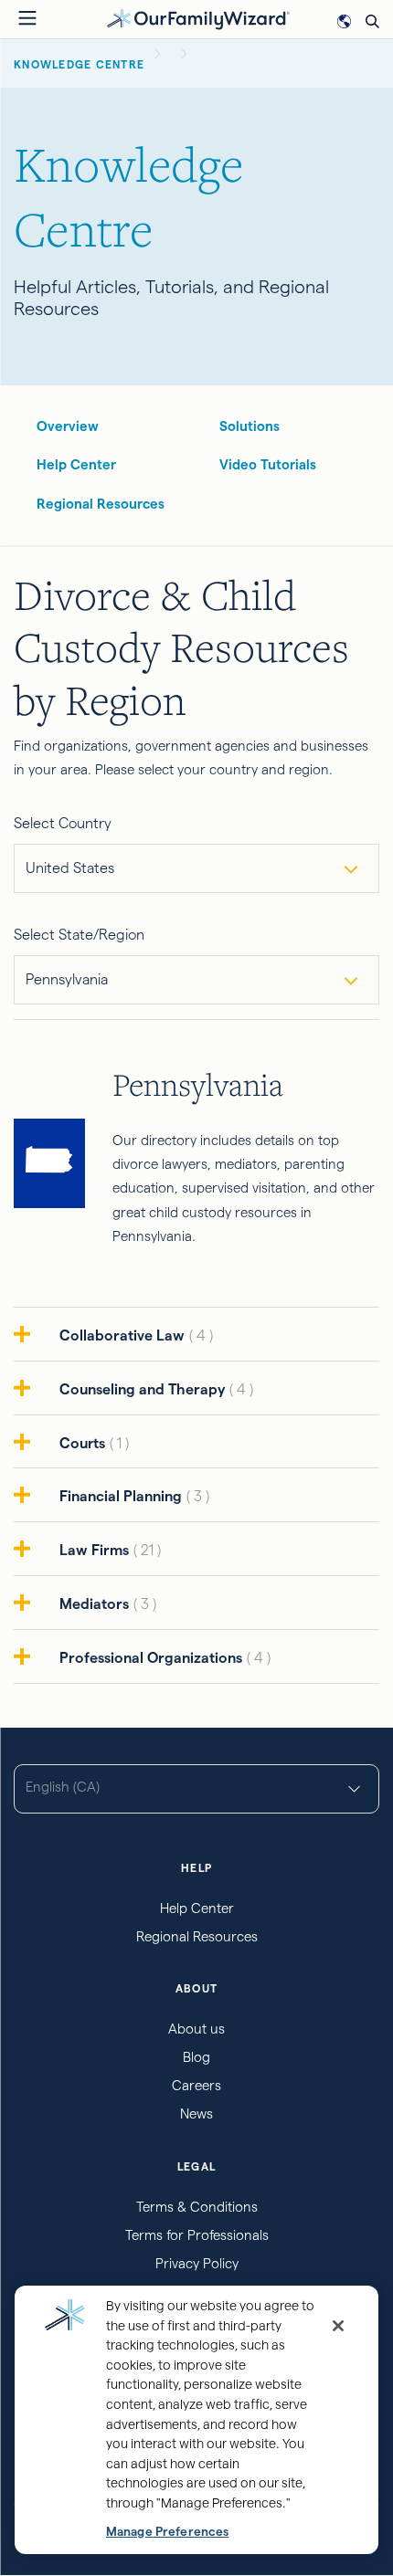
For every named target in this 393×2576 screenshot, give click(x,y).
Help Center (76, 464)
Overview (68, 426)
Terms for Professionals (197, 2235)
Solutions (250, 426)
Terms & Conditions (197, 2207)
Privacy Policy (197, 2263)
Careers (196, 2085)
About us (196, 2029)
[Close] (338, 2326)
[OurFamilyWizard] (198, 18)
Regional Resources (101, 504)
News (196, 2113)
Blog (196, 2057)
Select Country (63, 823)
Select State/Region (79, 935)
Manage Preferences (167, 2532)
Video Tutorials (268, 464)
